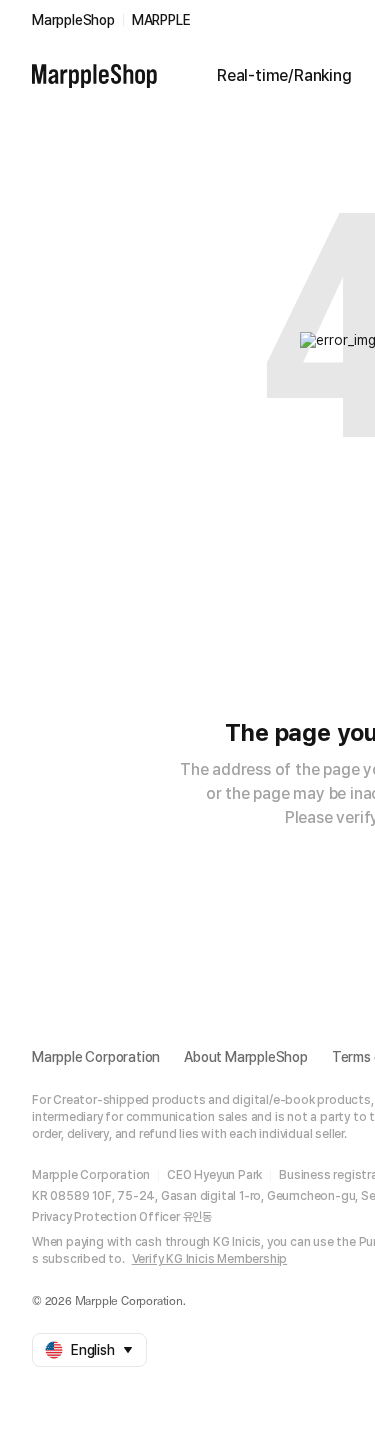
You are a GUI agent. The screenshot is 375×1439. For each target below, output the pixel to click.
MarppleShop (73, 20)
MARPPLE (161, 20)
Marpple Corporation (96, 1057)
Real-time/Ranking (284, 75)
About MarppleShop (246, 1057)
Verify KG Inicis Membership (210, 1259)
